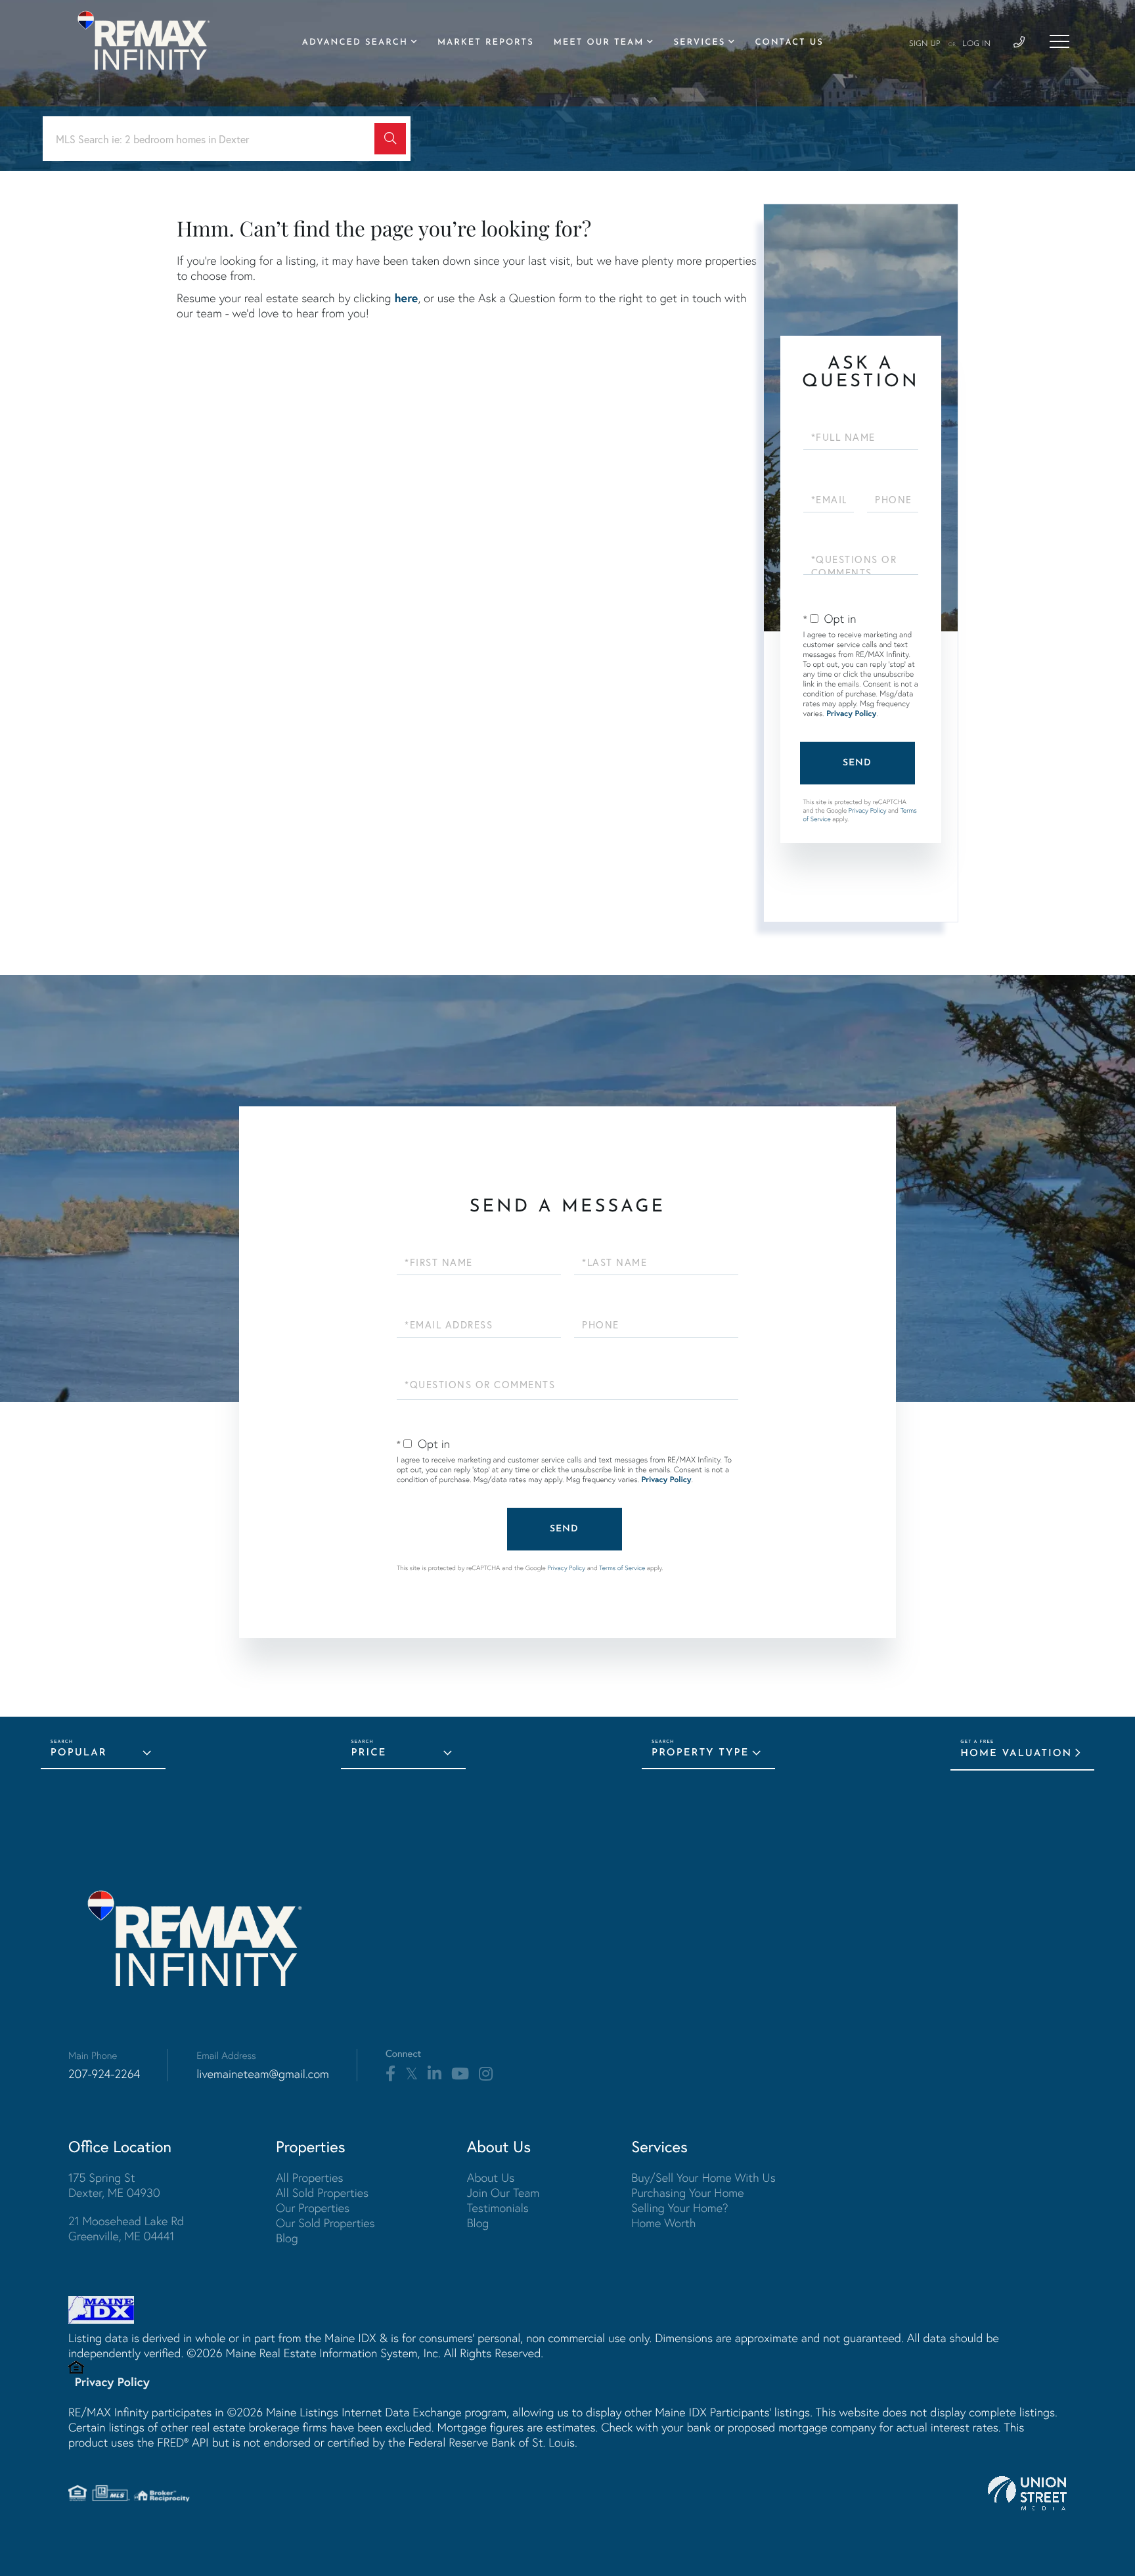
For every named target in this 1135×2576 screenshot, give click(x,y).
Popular (79, 1753)
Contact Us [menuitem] (789, 43)
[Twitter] (412, 2074)
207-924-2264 (104, 2074)
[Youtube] (460, 2074)
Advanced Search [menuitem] (355, 43)
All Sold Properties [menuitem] (322, 2193)
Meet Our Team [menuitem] (599, 43)
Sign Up (925, 44)
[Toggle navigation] (1059, 41)
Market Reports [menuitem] (486, 43)
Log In (976, 44)
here (406, 298)
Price (368, 1753)
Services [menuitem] (699, 43)
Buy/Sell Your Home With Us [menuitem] (703, 2178)
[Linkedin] (434, 2074)
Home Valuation (1016, 1754)
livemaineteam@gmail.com (263, 2074)
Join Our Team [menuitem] (503, 2193)
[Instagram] (486, 2074)
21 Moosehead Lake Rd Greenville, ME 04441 (126, 2228)
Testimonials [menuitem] (498, 2208)
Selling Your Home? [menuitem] (679, 2208)
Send (857, 763)
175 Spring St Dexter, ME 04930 (114, 2185)
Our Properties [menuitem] (313, 2208)
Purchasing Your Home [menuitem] (687, 2193)
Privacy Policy (851, 714)
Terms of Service (622, 1568)
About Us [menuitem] (491, 2178)
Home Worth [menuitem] (663, 2223)
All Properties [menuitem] (310, 2178)
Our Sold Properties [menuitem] (325, 2223)
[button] (390, 139)
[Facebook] (390, 2074)
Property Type (700, 1753)
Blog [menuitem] (287, 2238)
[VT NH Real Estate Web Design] (1027, 2493)
